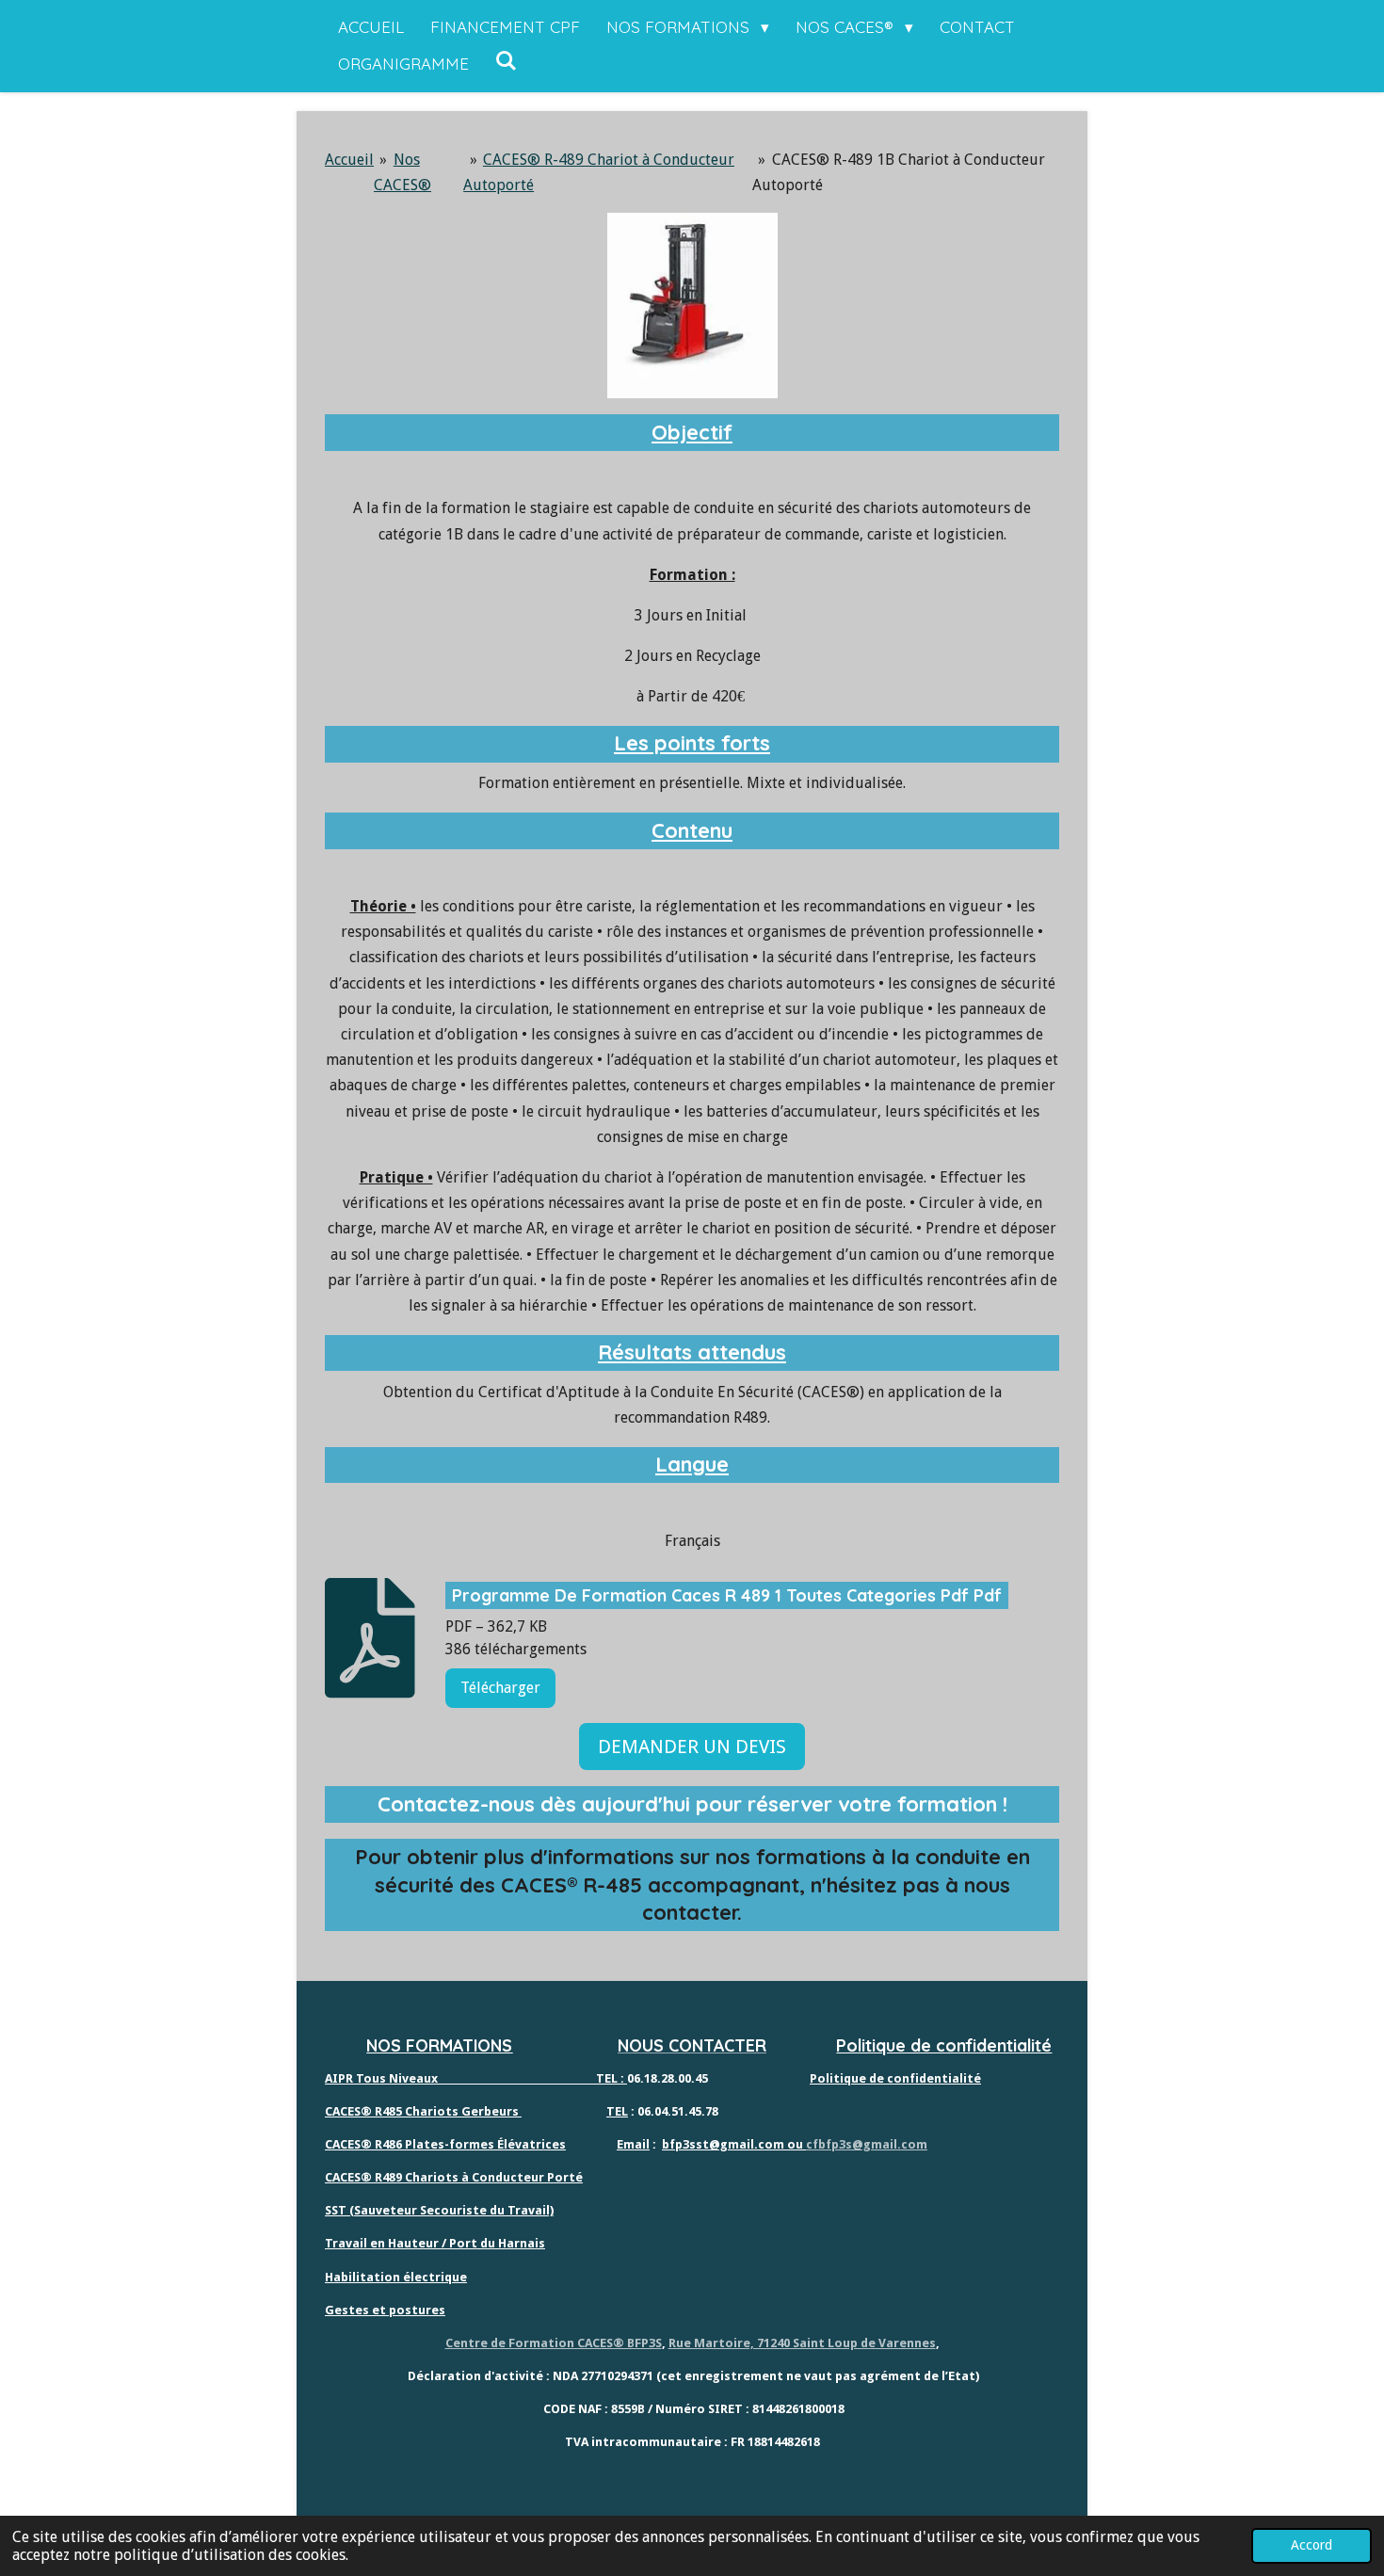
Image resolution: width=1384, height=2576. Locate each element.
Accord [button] (1312, 2545)
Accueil (349, 160)
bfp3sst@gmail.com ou (734, 2144)
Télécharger (500, 1688)
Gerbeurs (489, 2111)
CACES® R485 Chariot (388, 2111)
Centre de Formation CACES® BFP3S (554, 2343)
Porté (563, 2177)
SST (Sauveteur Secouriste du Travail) (439, 2210)
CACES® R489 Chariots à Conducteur (435, 2177)
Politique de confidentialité (944, 2045)
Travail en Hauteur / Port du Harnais (435, 2243)
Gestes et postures (385, 2310)
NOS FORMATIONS (439, 2045)
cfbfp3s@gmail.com (867, 2144)
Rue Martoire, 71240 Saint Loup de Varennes (802, 2343)
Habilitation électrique (396, 2277)
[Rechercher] (507, 61)
